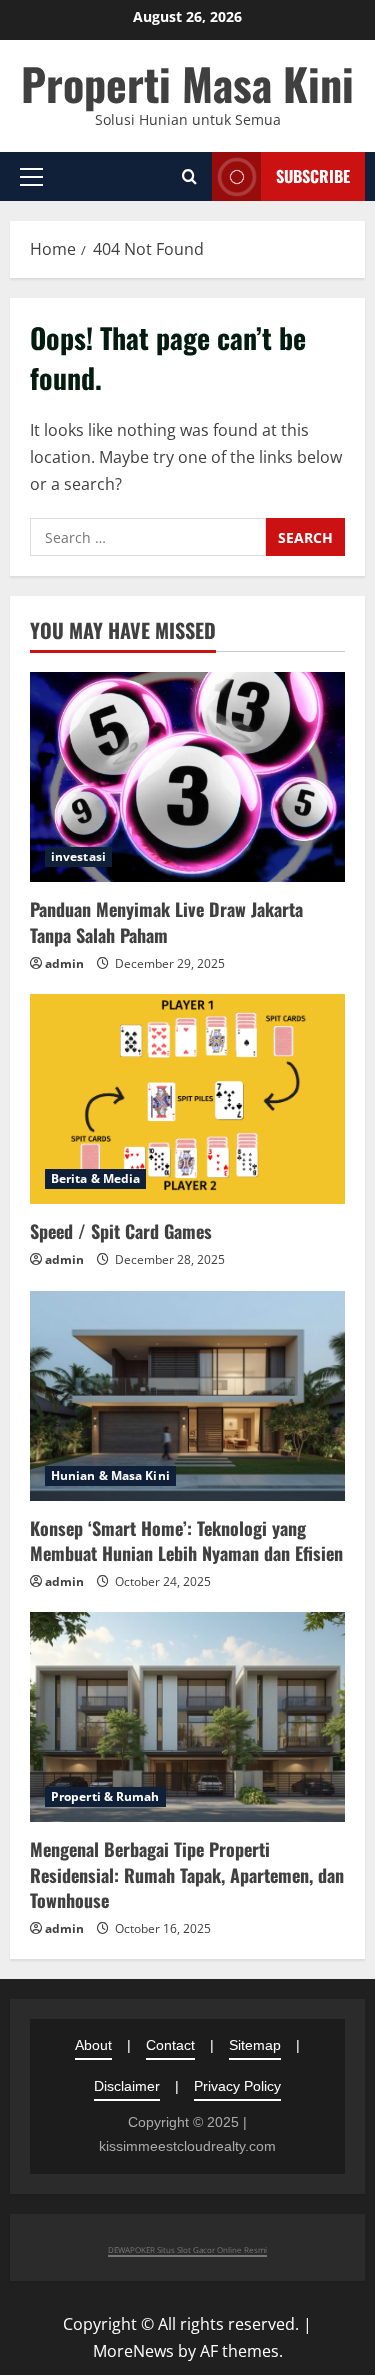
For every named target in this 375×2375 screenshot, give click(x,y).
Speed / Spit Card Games (121, 1231)
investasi (78, 856)
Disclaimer (127, 2086)
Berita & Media (95, 1178)
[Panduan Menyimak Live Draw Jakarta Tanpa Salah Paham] (187, 777)
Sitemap (255, 2045)
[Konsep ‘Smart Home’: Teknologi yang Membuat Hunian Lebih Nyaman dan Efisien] (187, 1396)
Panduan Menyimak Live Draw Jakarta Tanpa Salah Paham (166, 921)
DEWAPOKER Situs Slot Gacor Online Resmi (187, 2249)
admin (64, 963)
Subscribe (313, 176)
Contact (170, 2045)
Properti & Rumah (105, 1796)
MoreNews (133, 2351)
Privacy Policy (237, 2086)
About (93, 2045)
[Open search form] (189, 176)
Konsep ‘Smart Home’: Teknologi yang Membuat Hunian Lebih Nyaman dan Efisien (186, 1540)
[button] (31, 177)
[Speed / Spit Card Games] (187, 1099)
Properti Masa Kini (187, 83)
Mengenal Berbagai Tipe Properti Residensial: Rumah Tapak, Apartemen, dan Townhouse (187, 1874)
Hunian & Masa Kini (110, 1475)
